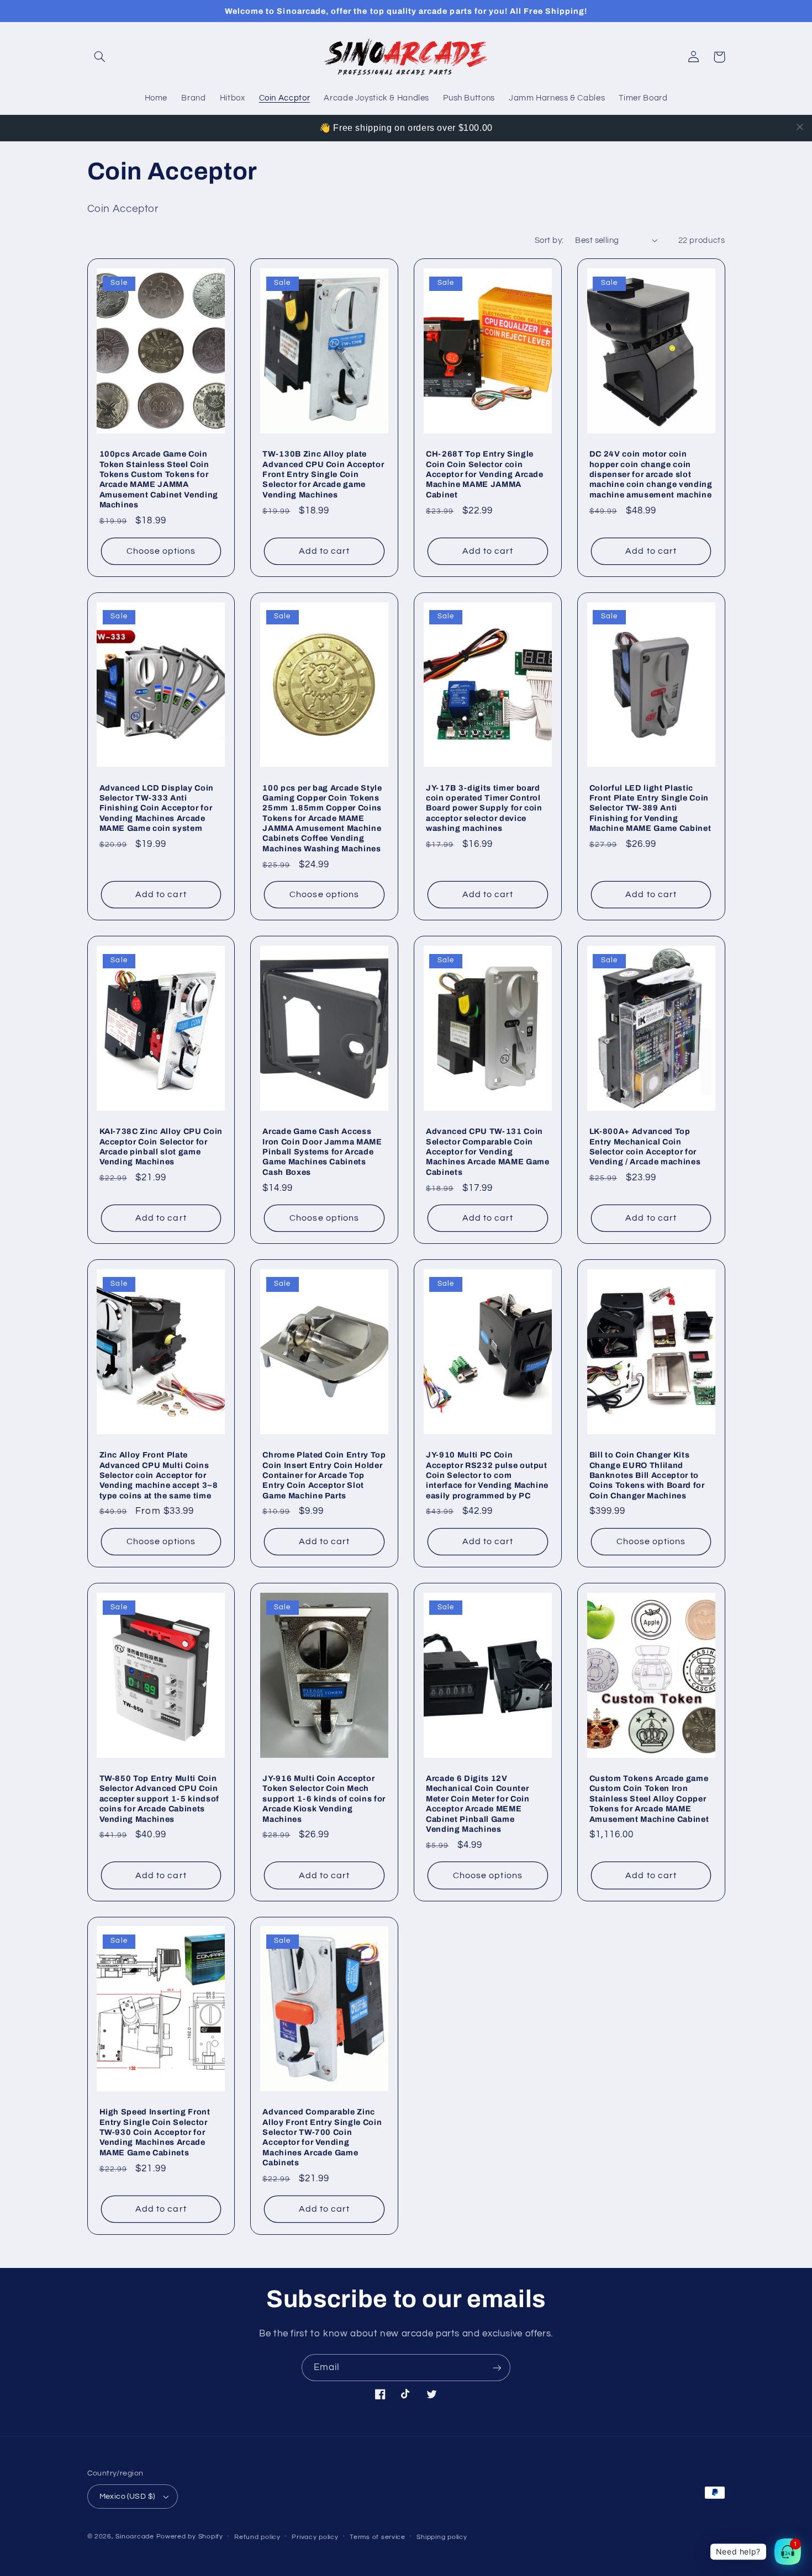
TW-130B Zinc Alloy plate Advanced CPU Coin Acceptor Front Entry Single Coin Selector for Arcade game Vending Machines (323, 474)
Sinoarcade (135, 2537)
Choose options (161, 551)
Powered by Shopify (190, 2537)
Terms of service (378, 2537)
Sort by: (549, 240)
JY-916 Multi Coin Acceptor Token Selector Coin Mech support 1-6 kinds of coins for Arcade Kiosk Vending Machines (324, 1799)
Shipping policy (442, 2537)
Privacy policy (315, 2537)
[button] (100, 57)
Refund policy (257, 2537)
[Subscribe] (497, 2368)
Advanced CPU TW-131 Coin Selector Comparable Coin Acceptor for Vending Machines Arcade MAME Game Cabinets (488, 1152)
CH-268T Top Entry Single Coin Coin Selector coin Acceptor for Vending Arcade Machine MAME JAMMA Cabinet (485, 474)
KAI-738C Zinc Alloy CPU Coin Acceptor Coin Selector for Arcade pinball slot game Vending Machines (161, 1146)
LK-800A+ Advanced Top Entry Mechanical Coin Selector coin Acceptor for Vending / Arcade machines (645, 1146)
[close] (800, 127)
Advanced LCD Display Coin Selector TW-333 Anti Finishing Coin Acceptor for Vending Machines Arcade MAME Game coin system (157, 808)
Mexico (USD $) (127, 2497)
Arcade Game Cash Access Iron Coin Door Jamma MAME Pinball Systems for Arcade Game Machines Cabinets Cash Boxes (322, 1152)
